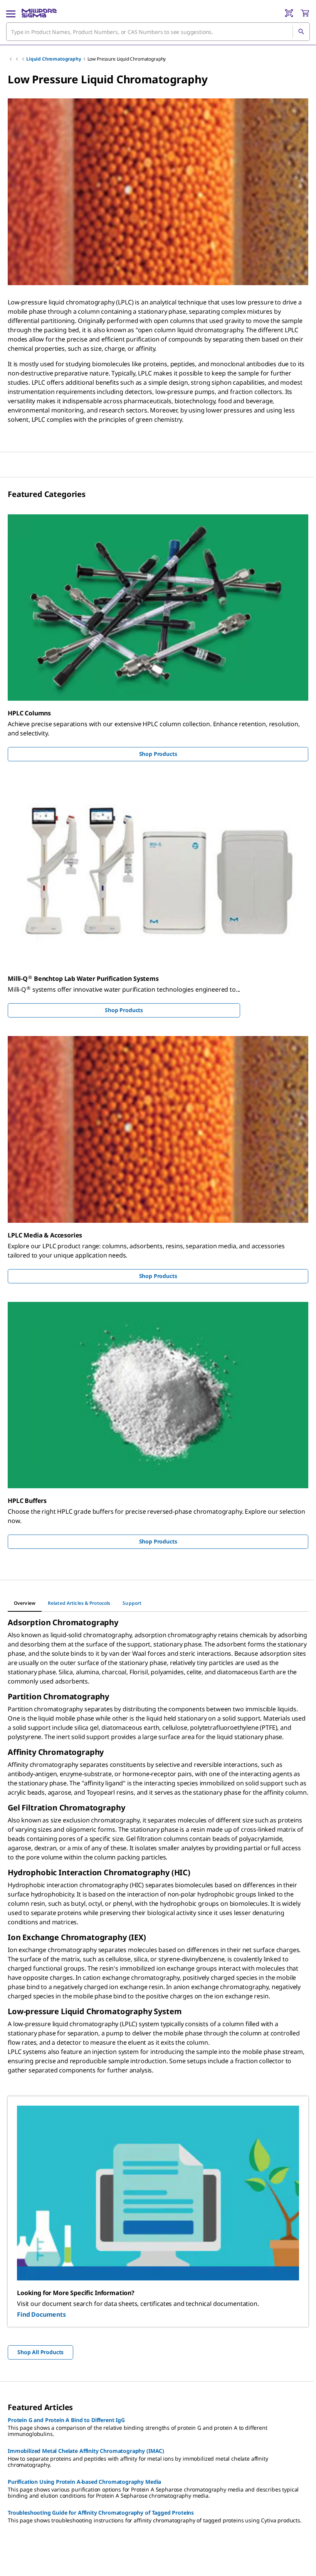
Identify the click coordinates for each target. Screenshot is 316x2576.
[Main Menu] (11, 13)
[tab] (25, 1603)
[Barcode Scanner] (289, 13)
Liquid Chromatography (54, 59)
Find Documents (41, 2314)
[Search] (301, 32)
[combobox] (158, 32)
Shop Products (158, 754)
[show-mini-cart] (305, 13)
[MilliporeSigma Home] (39, 13)
